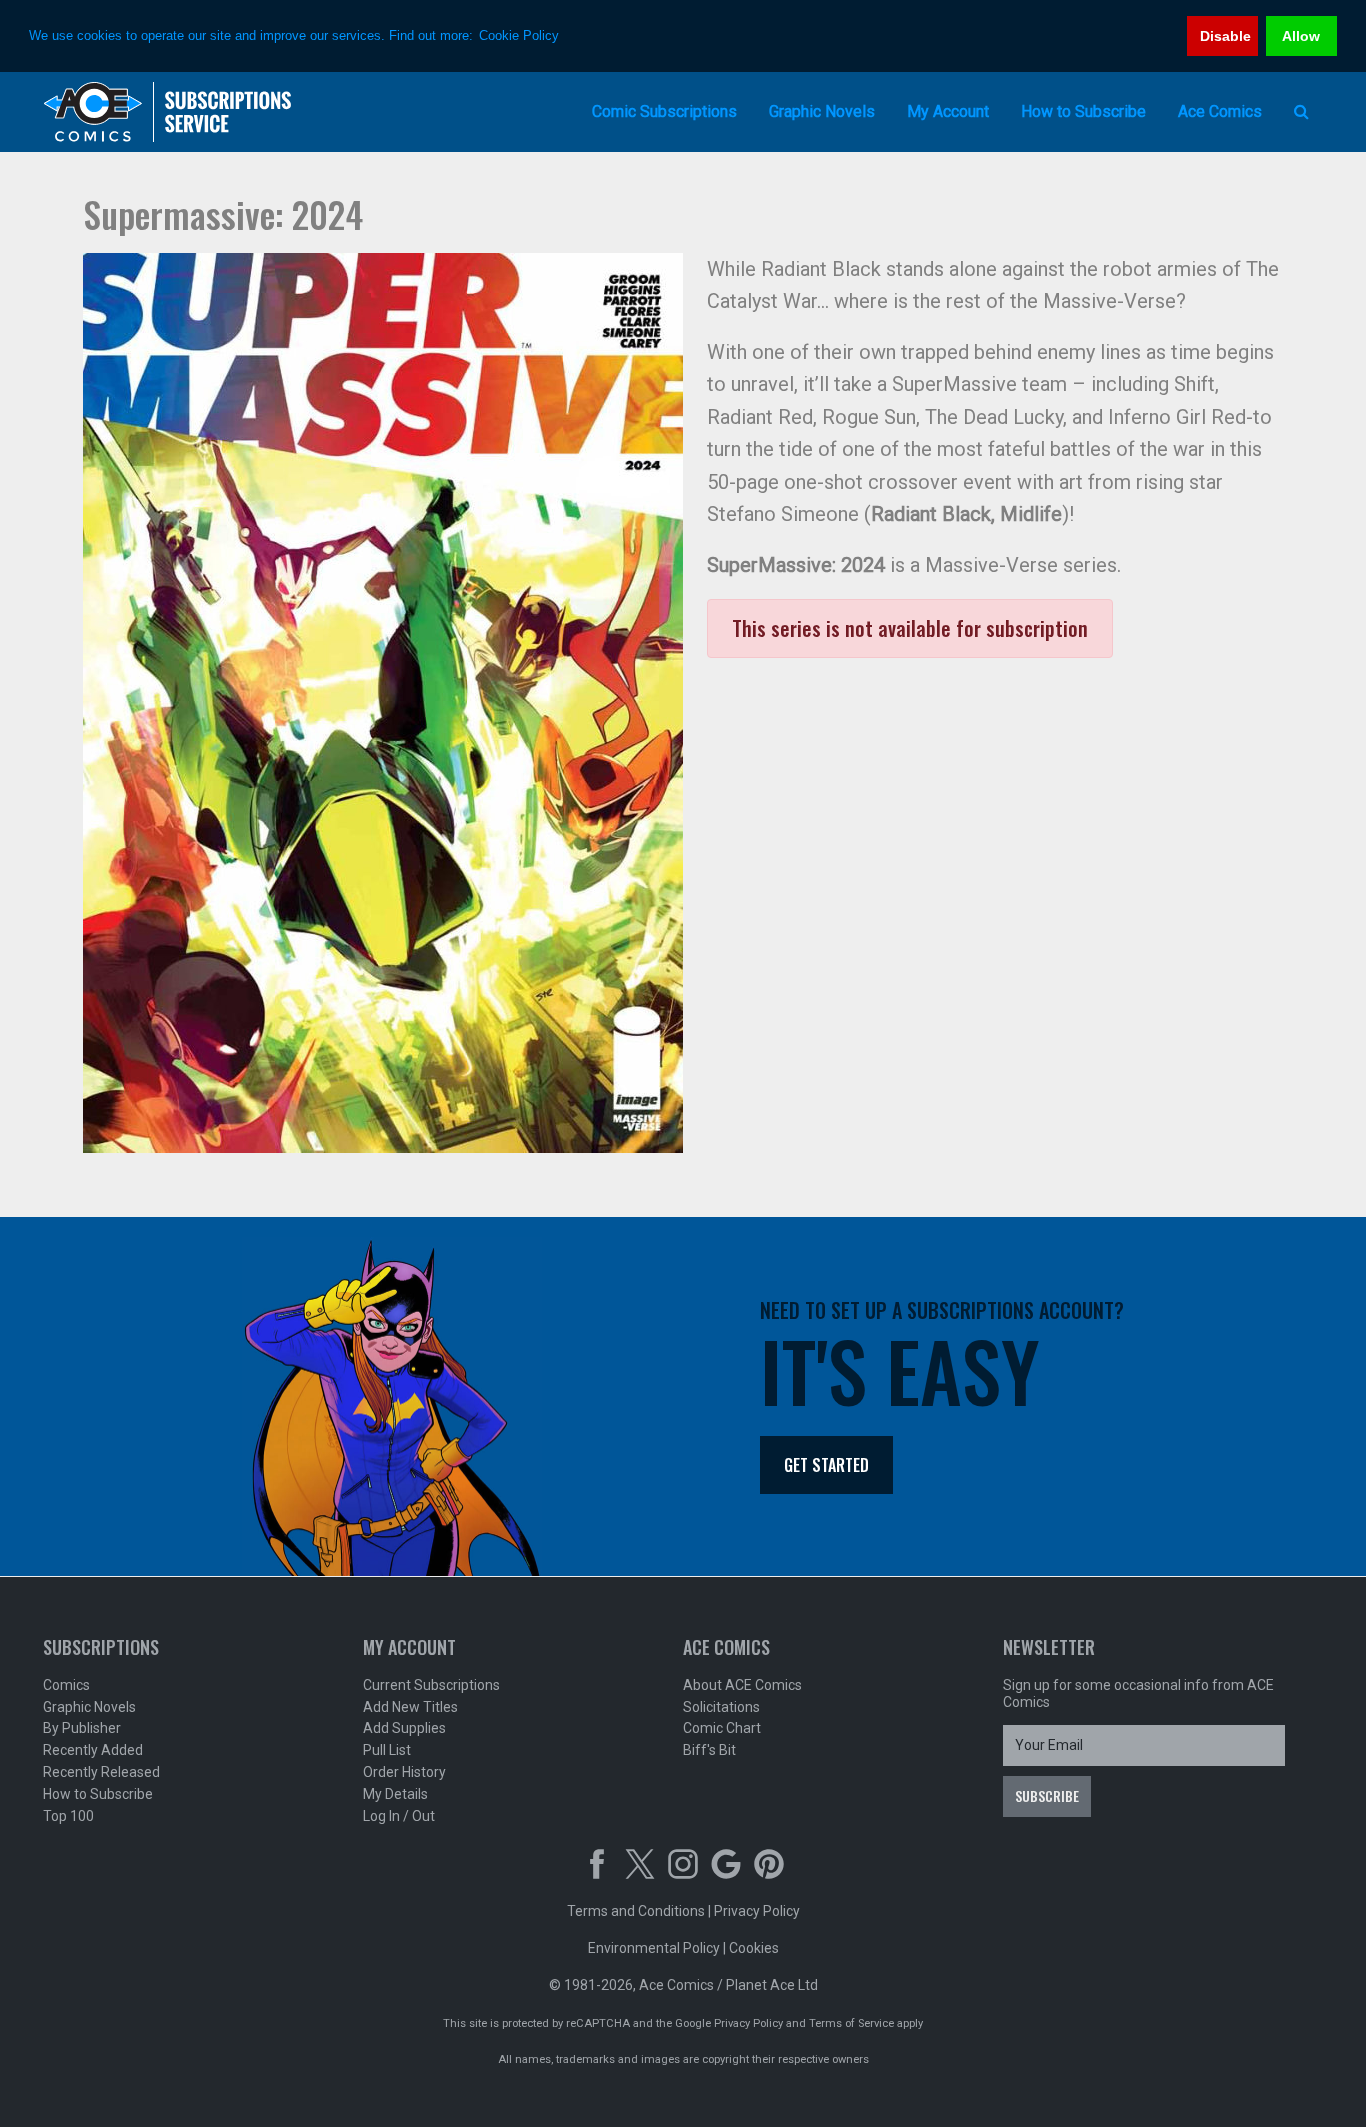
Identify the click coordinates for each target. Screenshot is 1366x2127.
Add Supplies (404, 1728)
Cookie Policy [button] (519, 35)
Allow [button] (1301, 36)
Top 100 (68, 1816)
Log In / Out (399, 1816)
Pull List (387, 1750)
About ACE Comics (742, 1685)
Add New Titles (410, 1707)
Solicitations (721, 1707)
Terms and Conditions (636, 1911)
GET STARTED (826, 1465)
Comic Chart (722, 1728)
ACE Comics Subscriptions (168, 112)
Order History (404, 1772)
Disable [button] (1225, 36)
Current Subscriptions (431, 1685)
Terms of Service (851, 2023)
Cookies (754, 1948)
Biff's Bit (709, 1750)
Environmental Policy (654, 1948)
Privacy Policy (757, 1911)
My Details (395, 1794)
